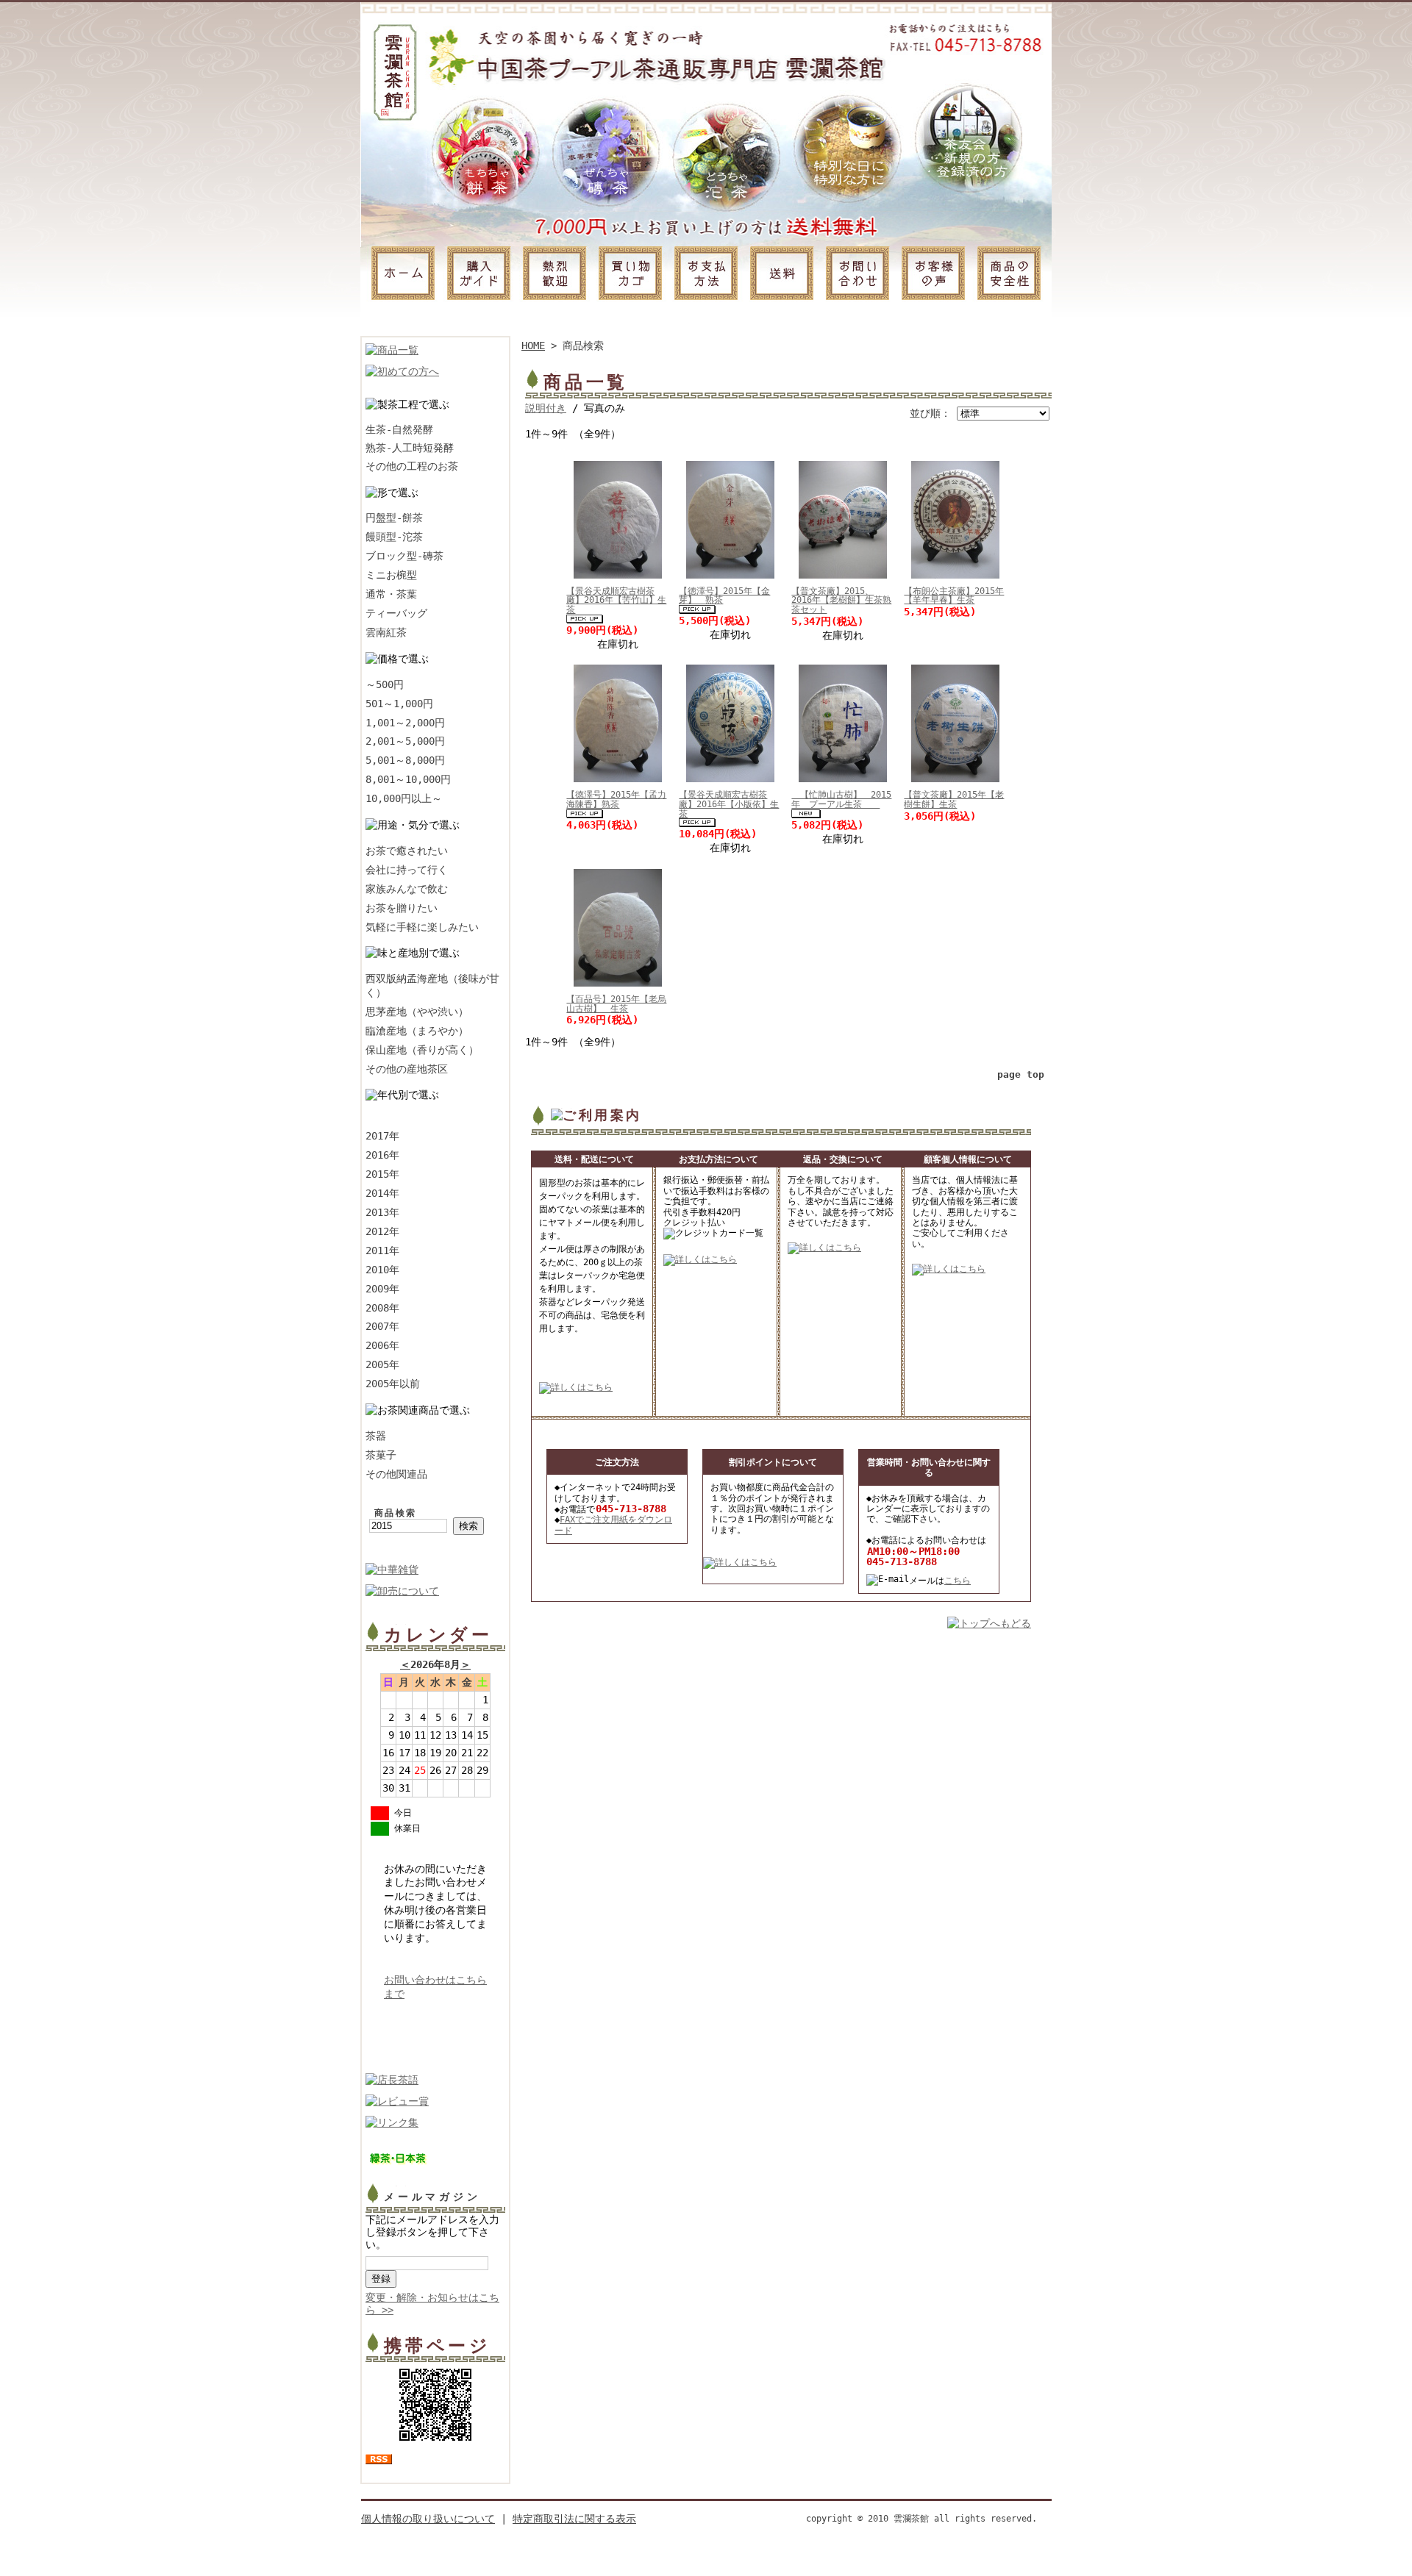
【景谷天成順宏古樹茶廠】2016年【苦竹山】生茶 (616, 600)
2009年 (382, 1289)
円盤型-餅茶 (394, 518)
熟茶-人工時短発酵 (410, 448)
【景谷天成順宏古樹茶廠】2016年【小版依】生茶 (729, 804)
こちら (958, 1581)
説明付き (546, 408)
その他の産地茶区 (407, 1069)
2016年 (382, 1155)
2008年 (382, 1308)
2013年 (382, 1212)
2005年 (382, 1364)
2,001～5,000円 (405, 741)
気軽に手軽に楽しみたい (422, 927)
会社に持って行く (407, 870)
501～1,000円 (399, 704)
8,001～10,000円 (408, 779)
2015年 (382, 1174)
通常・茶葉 (391, 594)
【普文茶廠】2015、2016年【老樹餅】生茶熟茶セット (841, 600)
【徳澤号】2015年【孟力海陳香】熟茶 (616, 799)
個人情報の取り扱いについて (428, 2519)
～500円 (385, 684)
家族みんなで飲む (407, 889)
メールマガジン (432, 2197)
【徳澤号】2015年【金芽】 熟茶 (724, 596)
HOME (533, 346)
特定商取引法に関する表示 (574, 2519)
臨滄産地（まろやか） (417, 1031)
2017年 (382, 1136)
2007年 (382, 1326)
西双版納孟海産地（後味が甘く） (432, 985)
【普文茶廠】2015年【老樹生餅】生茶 (954, 799)
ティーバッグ (396, 613)
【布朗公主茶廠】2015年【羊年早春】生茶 (954, 596)
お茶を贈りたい (402, 908)
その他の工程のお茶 (412, 466)
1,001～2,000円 (405, 723)
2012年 (382, 1231)
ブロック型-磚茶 (404, 556)
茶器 (376, 1436)
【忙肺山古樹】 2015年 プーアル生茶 (841, 799)
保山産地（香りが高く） (422, 1050)
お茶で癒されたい (407, 851)
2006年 (382, 1345)
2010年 (382, 1270)
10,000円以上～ (404, 798)
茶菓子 (381, 1455)
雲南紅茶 (386, 632)
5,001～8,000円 (405, 760)
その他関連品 (396, 1474)
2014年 (382, 1193)
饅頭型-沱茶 (394, 537)
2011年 (382, 1251)
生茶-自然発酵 (399, 429)
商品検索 (396, 1513)
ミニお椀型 (391, 575)
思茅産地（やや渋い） (417, 1012)
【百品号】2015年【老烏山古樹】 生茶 (616, 1004)
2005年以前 (393, 1384)
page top (1021, 1074)
